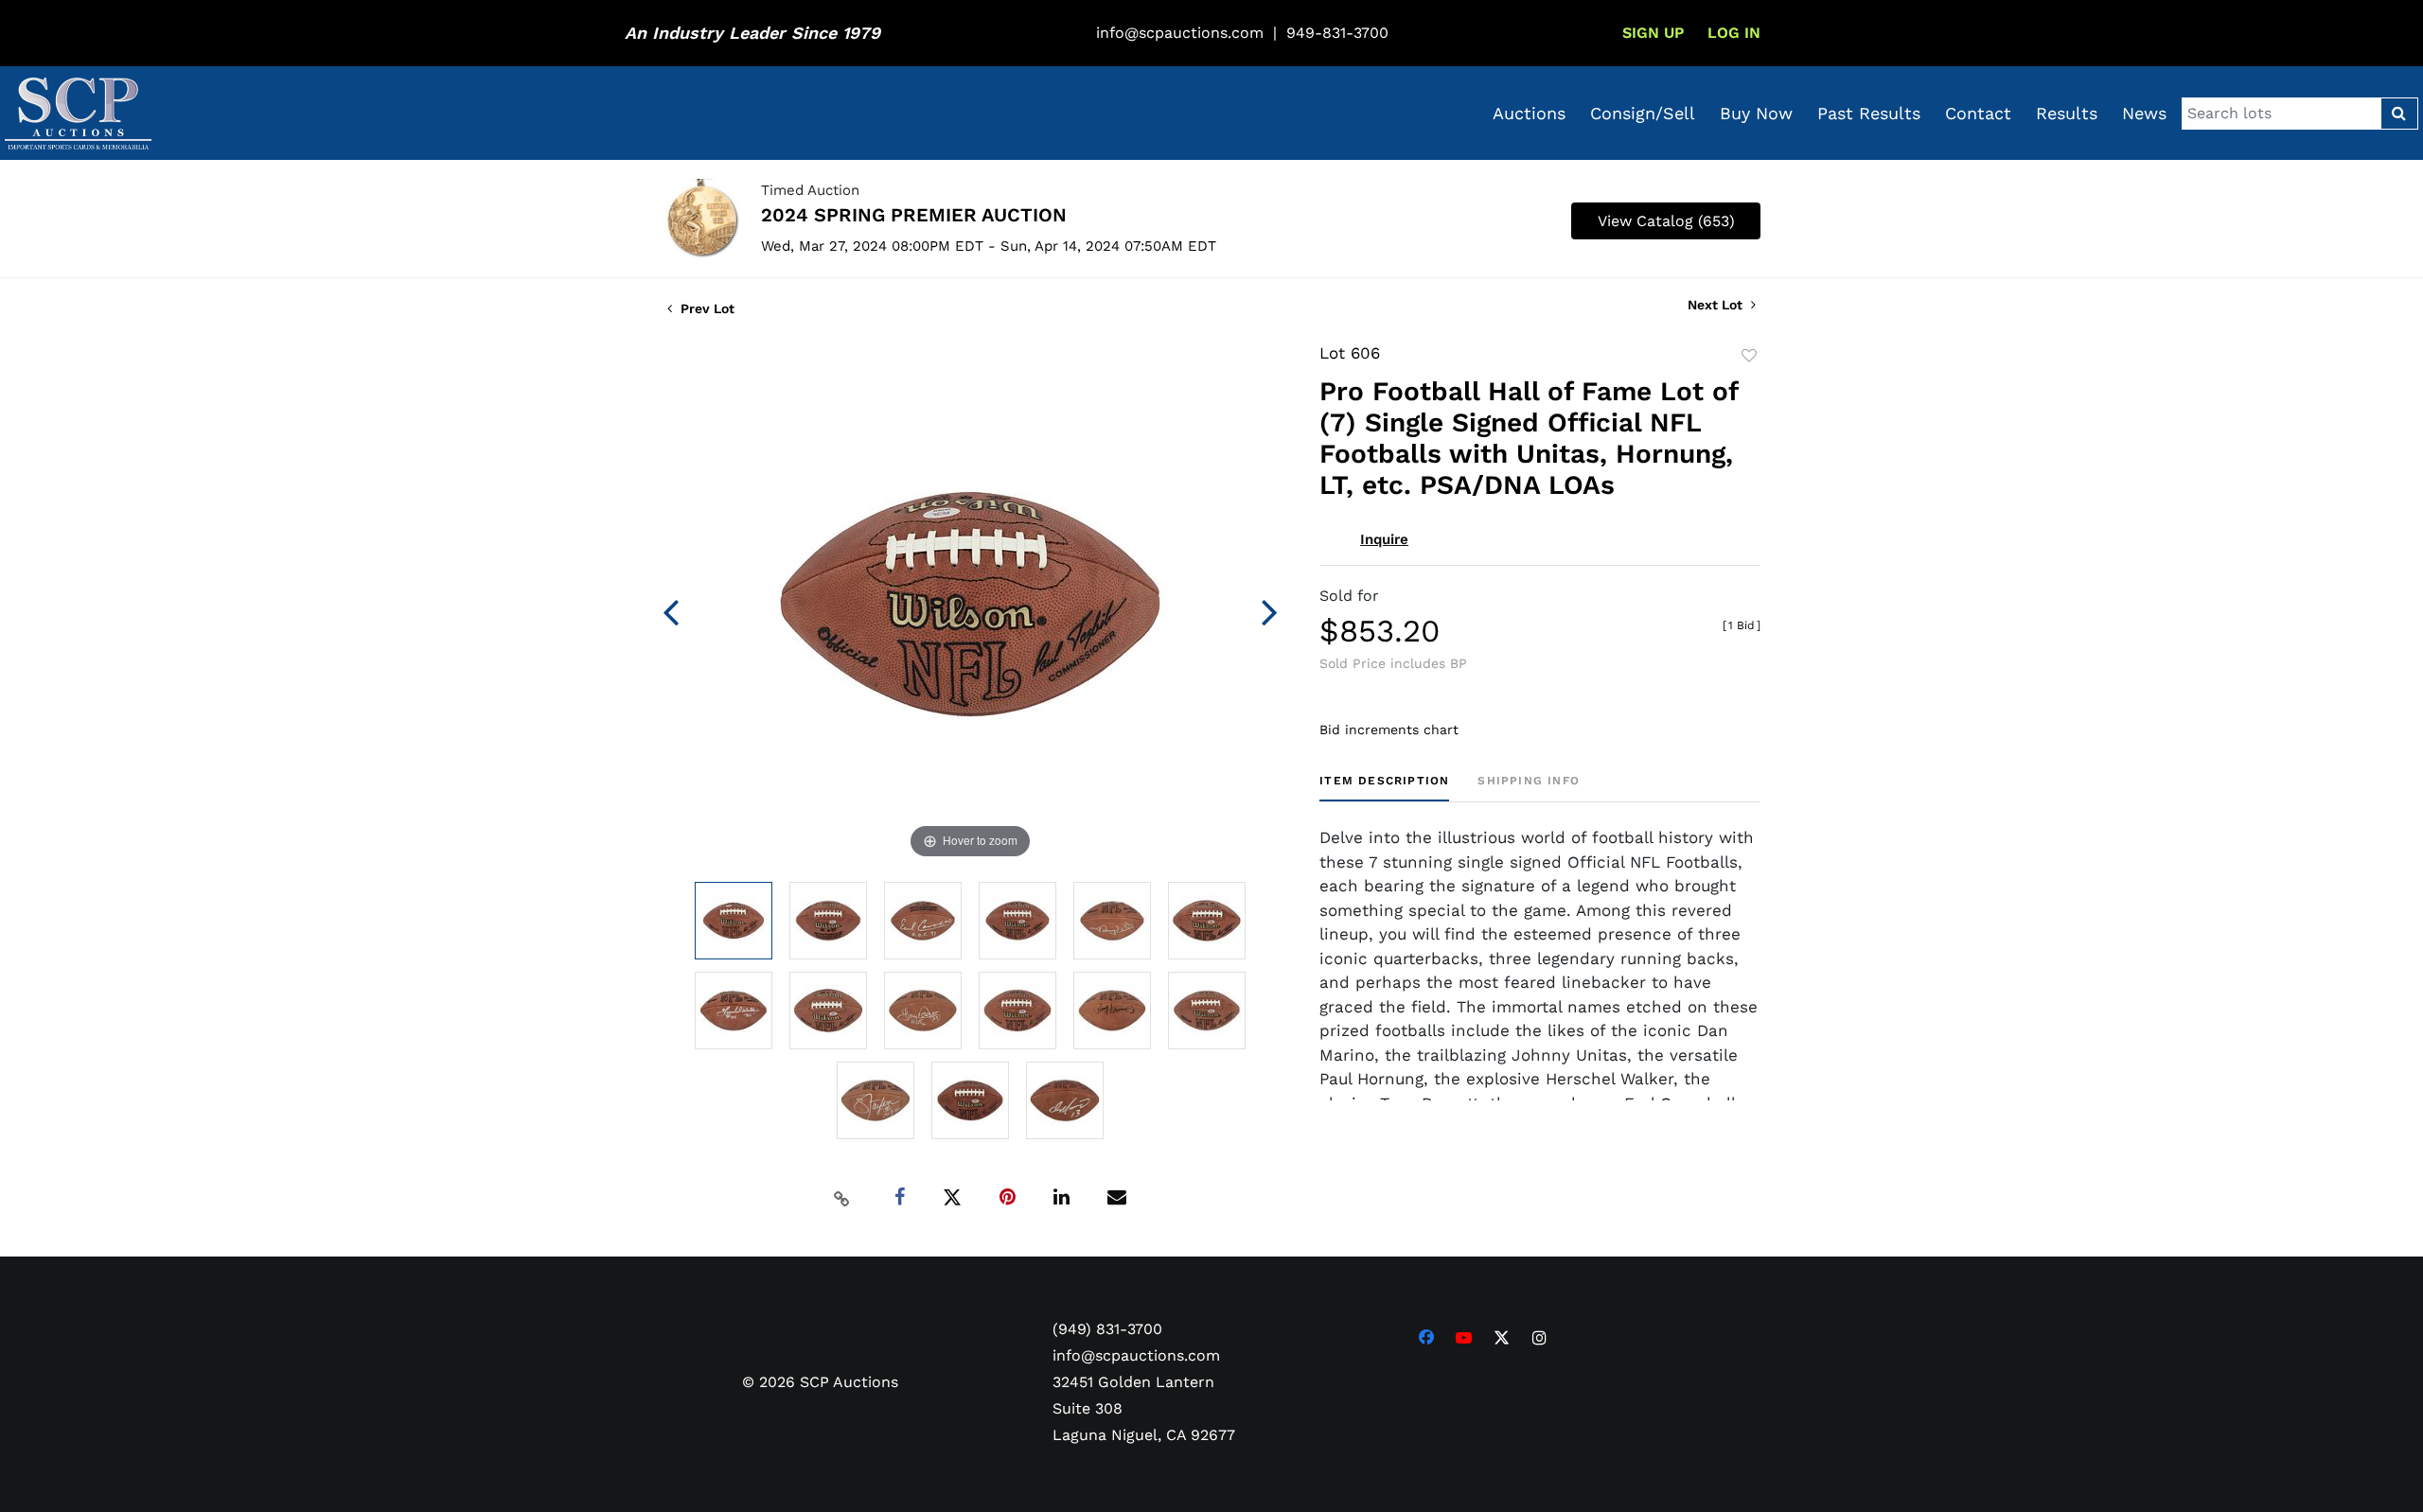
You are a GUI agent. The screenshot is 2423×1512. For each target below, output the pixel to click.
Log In (1734, 33)
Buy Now (1756, 113)
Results (2067, 113)
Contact (1978, 113)
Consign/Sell (1643, 113)
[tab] (1384, 788)
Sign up (1653, 33)
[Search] (2399, 114)
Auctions (1529, 113)
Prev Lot (706, 308)
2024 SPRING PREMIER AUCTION (914, 215)
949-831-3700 (1337, 33)
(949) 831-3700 (1107, 1329)
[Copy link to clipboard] (842, 1198)
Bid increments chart (1389, 730)
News (2144, 113)
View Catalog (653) (1666, 221)
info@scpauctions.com (1180, 33)
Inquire (1384, 539)
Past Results (1869, 113)
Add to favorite (1749, 356)
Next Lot (1717, 305)
